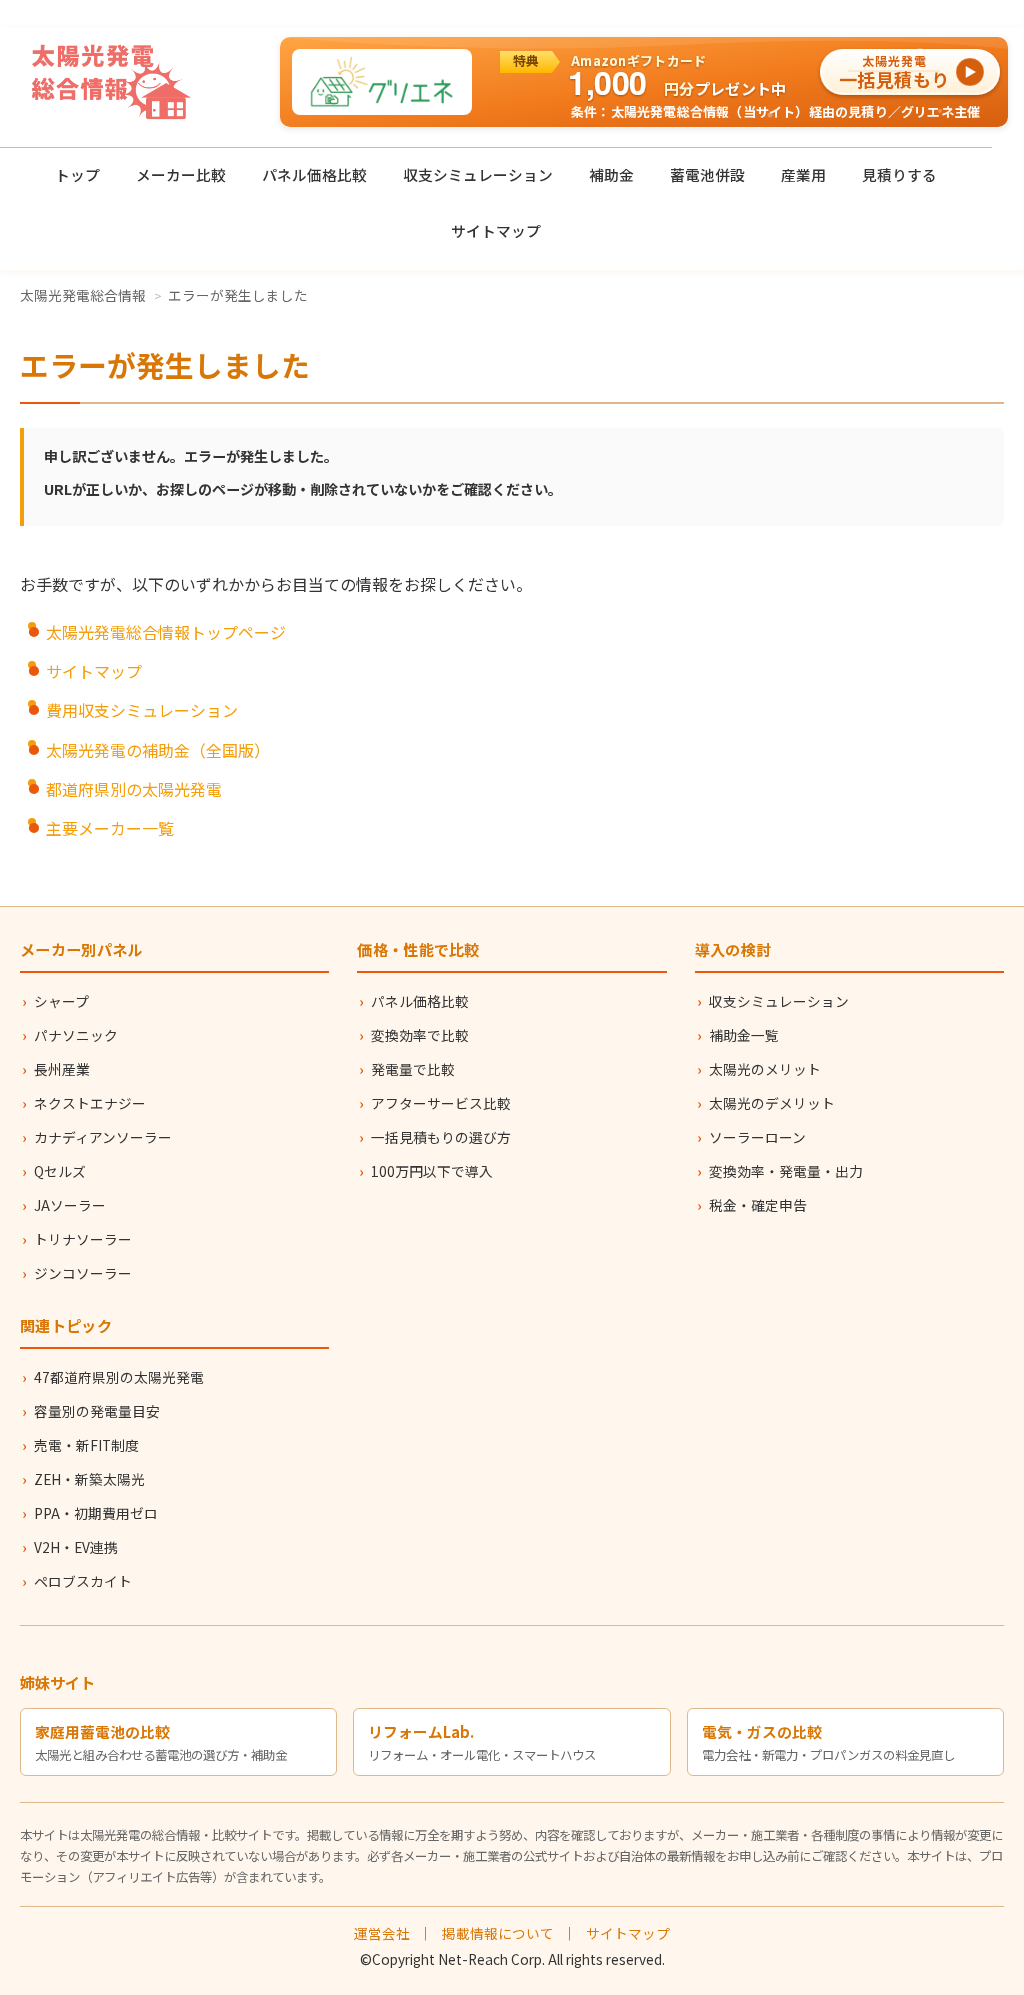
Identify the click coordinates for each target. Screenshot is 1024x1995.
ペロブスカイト (83, 1581)
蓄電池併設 (707, 174)
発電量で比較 (413, 1069)
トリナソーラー (83, 1239)
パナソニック (76, 1035)
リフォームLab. (421, 1731)
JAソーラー (70, 1205)
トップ (77, 174)
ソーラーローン (757, 1137)
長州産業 (62, 1069)
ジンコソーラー (83, 1273)
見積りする (899, 174)
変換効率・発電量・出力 (786, 1171)
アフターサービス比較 (441, 1103)
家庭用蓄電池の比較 (102, 1731)
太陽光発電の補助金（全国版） (158, 750)
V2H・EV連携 (76, 1547)
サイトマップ (496, 230)
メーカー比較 (181, 174)
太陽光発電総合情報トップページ (166, 632)
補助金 (611, 174)
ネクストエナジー (90, 1103)
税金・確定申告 (758, 1205)
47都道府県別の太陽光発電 (119, 1377)
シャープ (61, 1001)
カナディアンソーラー (103, 1137)
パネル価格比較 (314, 174)
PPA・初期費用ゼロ (96, 1513)
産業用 (803, 174)
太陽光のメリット (765, 1069)
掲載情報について (498, 1933)
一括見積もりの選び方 (441, 1137)
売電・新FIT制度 (86, 1445)
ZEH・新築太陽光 (89, 1479)
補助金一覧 (744, 1035)
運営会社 (382, 1933)
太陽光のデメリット (772, 1103)
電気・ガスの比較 (762, 1731)
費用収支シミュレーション (142, 710)
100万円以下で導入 (432, 1171)
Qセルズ (60, 1171)
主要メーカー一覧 (110, 828)
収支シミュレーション (478, 174)
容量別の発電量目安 (97, 1411)
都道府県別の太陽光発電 (134, 789)
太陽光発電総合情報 (83, 295)
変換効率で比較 (420, 1035)
